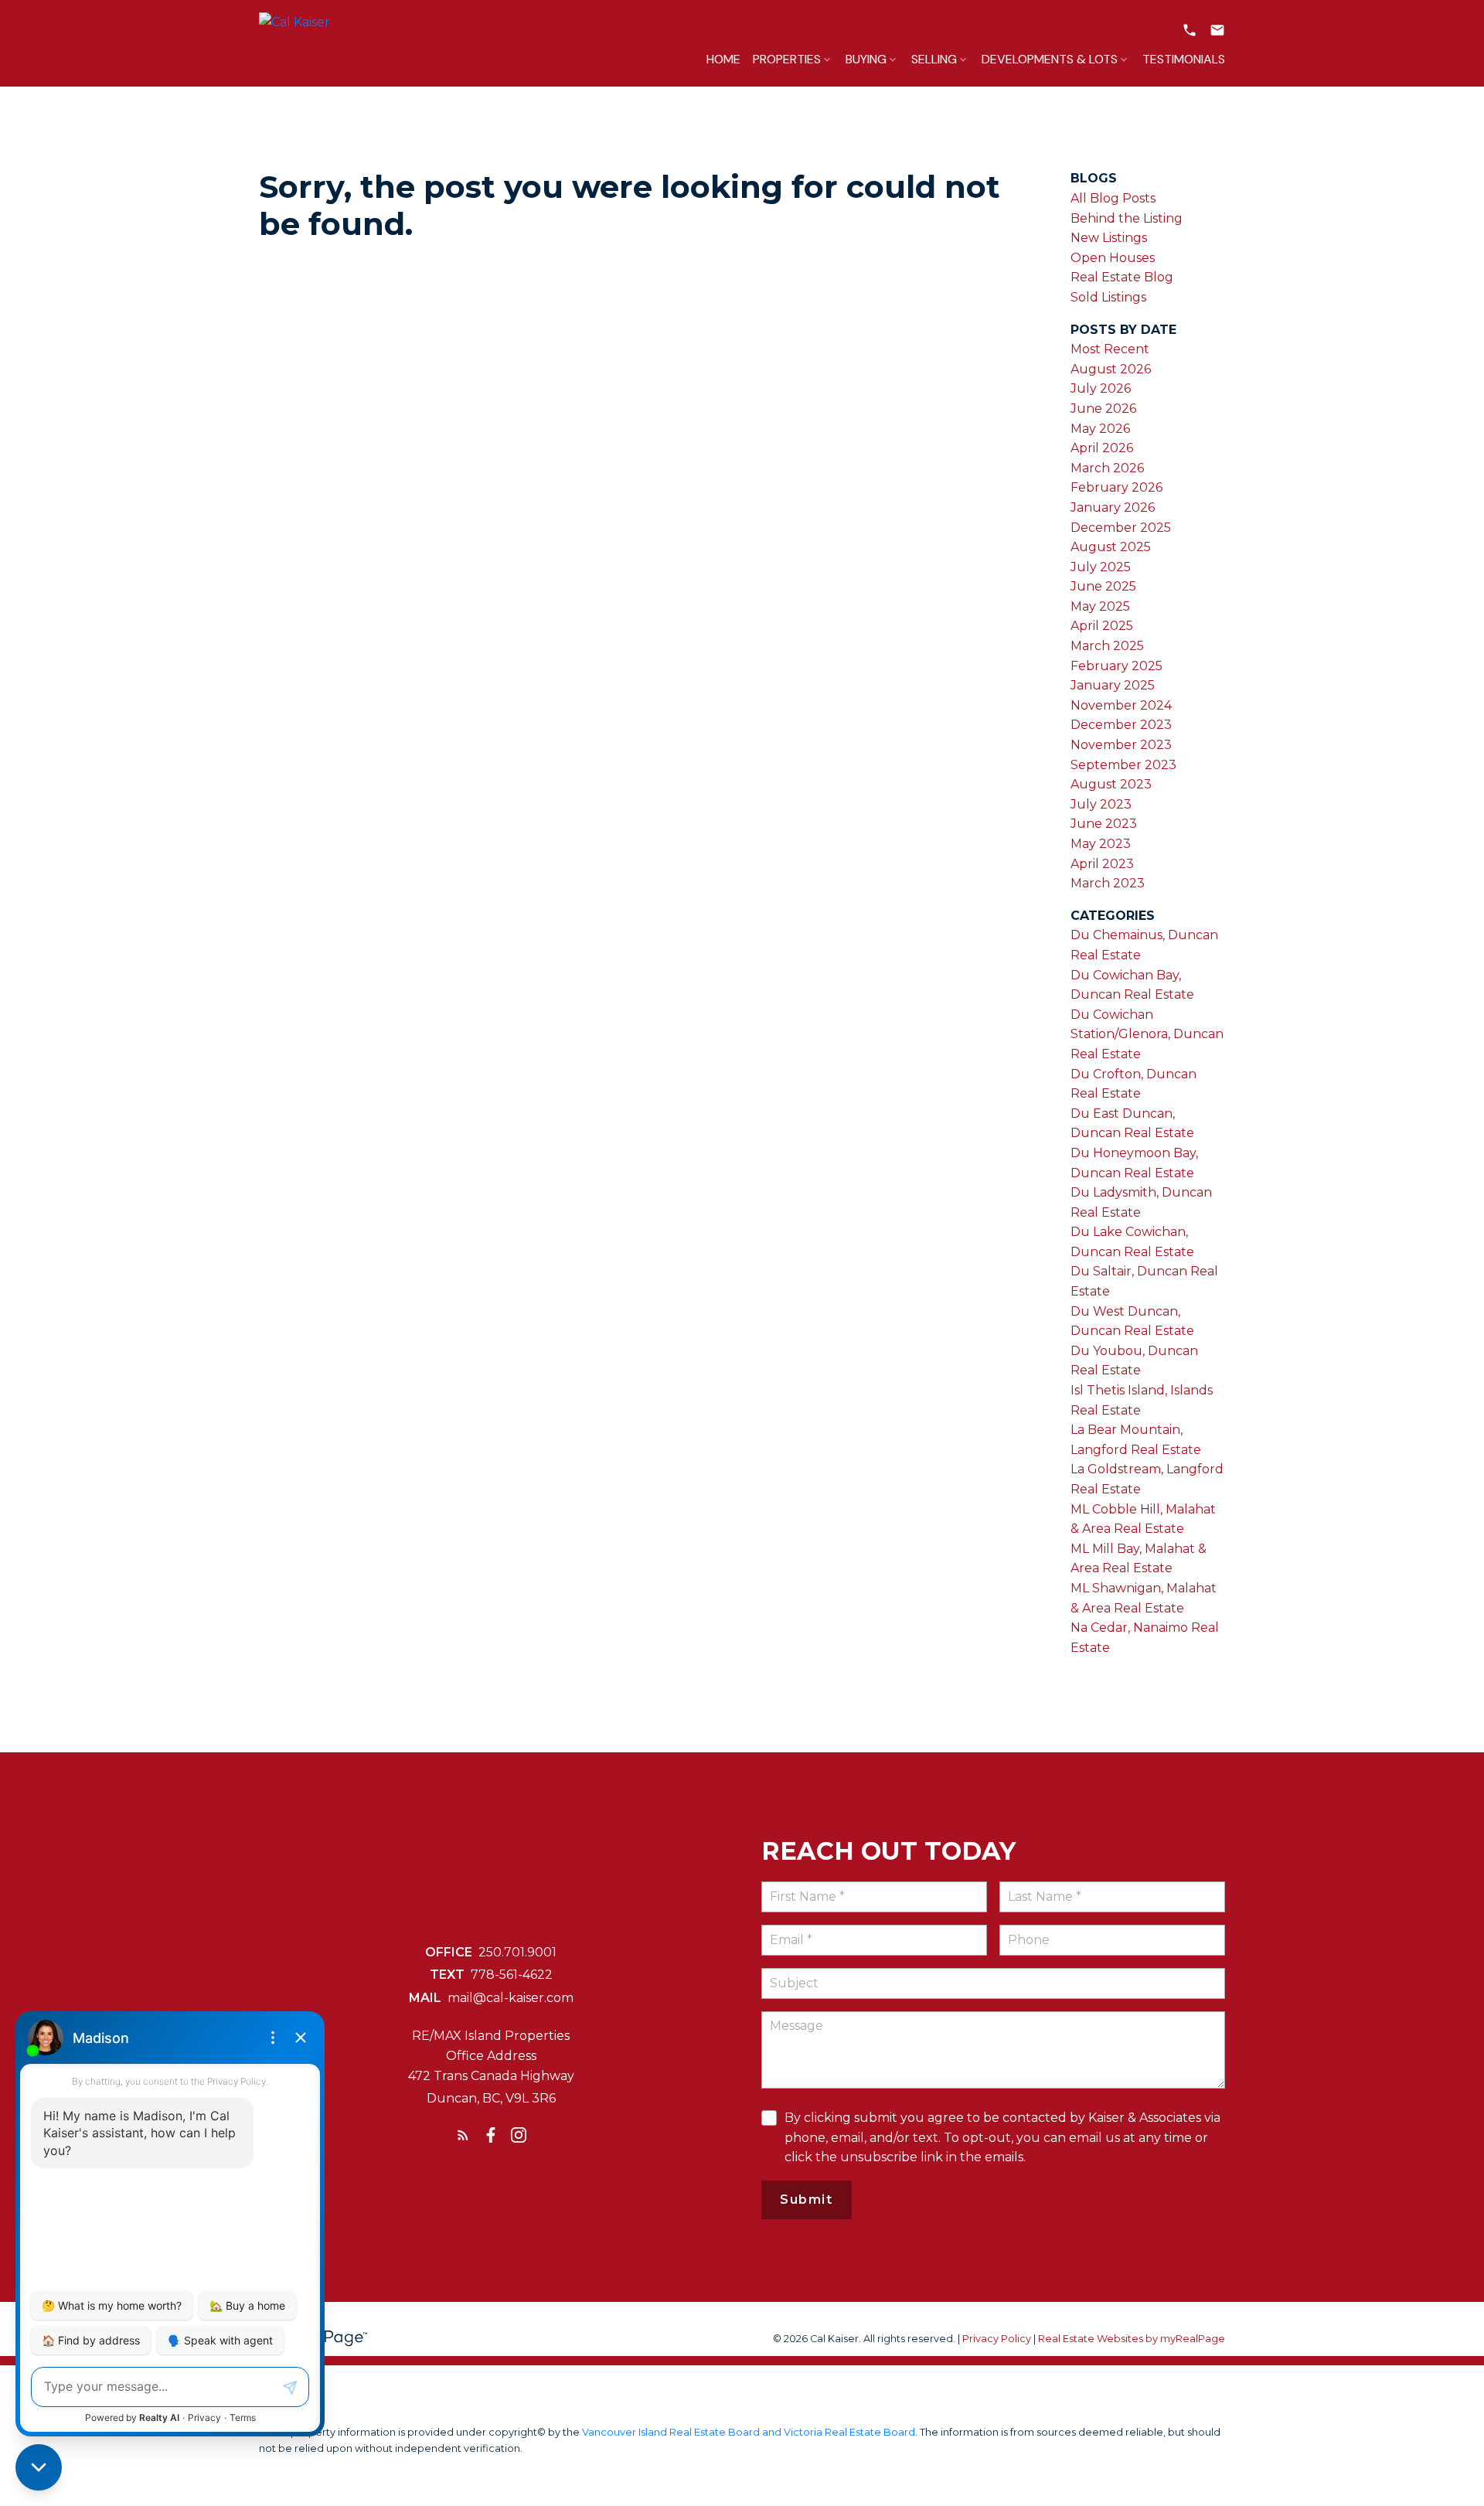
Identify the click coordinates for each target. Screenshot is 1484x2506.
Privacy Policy (997, 2339)
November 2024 (1121, 705)
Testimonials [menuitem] (1184, 59)
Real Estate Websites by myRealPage (1132, 2339)
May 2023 (1101, 844)
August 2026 (1111, 369)
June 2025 (1103, 586)
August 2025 (1111, 547)
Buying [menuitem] (866, 59)
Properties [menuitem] (787, 59)
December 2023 (1121, 725)
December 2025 (1121, 528)
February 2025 (1116, 666)
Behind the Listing (1127, 218)
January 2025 (1113, 685)
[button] (1190, 30)
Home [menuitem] (723, 59)
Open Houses (1113, 258)
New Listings (1109, 238)
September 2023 (1123, 765)
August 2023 (1111, 784)
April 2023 (1102, 864)
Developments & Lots (1050, 59)
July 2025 (1101, 567)
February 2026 (1116, 487)
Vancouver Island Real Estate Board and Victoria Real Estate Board (749, 2432)
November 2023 (1121, 745)
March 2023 (1108, 883)
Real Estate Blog (1122, 277)
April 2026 (1102, 448)
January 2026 (1113, 507)
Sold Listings (1108, 297)
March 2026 (1107, 468)
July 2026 (1101, 388)
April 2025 (1102, 626)
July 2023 (1101, 804)
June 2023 (1104, 824)
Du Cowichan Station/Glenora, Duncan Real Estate (1147, 1034)
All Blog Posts (1113, 198)
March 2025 (1107, 646)
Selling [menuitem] (934, 59)
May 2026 (1100, 429)
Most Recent (1110, 349)
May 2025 (1100, 606)
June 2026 (1103, 409)
